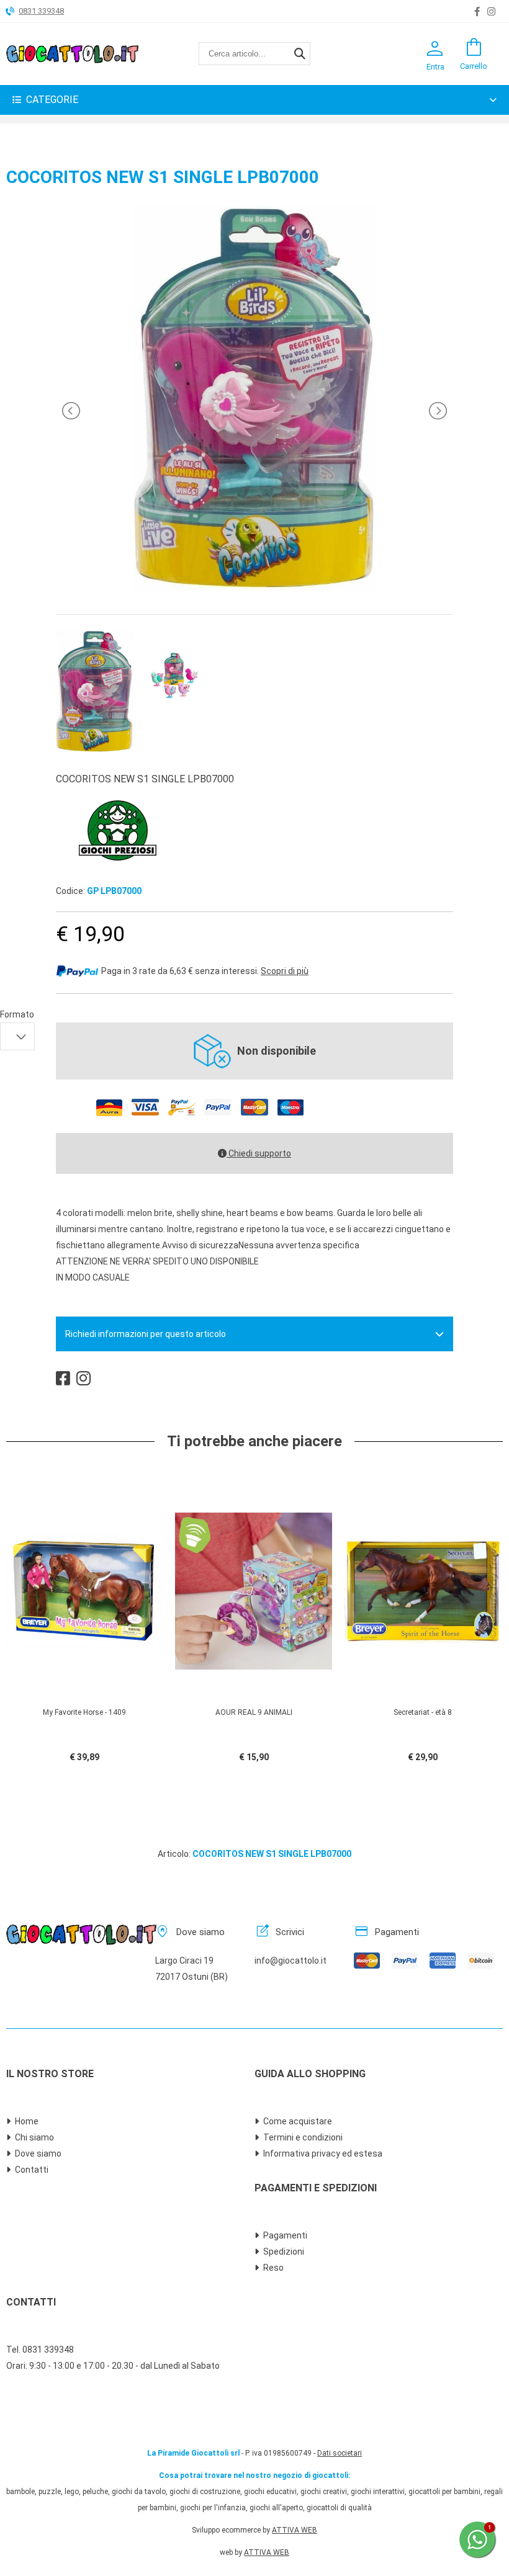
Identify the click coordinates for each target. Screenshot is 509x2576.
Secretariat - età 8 (423, 1712)
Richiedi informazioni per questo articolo (146, 1334)
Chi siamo (34, 2137)
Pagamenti (285, 2235)
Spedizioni (284, 2252)
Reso (273, 2268)
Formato (17, 1014)
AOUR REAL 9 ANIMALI (254, 1712)
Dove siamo (38, 2153)
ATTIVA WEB (295, 2530)
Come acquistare (298, 2121)
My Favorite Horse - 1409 (84, 1712)
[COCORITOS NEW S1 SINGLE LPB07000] (254, 588)
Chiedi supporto (259, 1153)
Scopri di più (285, 971)
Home (27, 2121)
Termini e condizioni (303, 2137)
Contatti (32, 2170)
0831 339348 (41, 11)
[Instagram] (491, 12)
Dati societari (340, 2453)
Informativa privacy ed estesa (323, 2153)
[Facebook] (477, 12)
